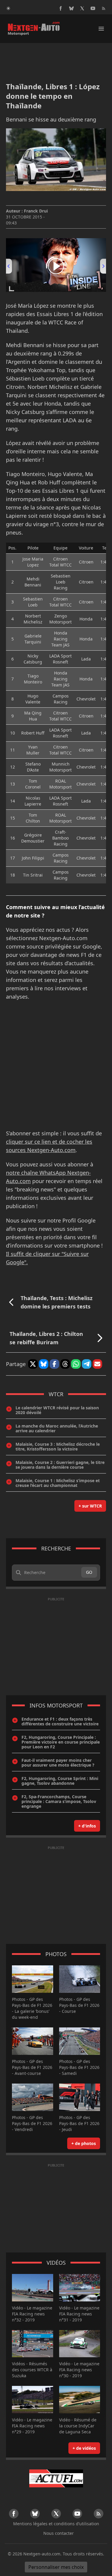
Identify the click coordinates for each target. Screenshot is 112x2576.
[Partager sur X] (33, 1364)
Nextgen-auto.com (42, 2554)
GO (89, 1572)
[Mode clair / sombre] (8, 8)
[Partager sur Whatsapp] (76, 1364)
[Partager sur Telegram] (87, 1364)
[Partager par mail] (97, 1364)
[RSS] (104, 8)
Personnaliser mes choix (56, 2567)
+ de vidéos (84, 2448)
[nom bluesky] (71, 8)
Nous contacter (59, 2533)
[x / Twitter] (82, 8)
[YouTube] (93, 8)
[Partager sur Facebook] (54, 1364)
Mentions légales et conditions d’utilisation (56, 2524)
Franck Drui (36, 211)
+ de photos (84, 2143)
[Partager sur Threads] (65, 1364)
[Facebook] (61, 8)
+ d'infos (87, 1826)
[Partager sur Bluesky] (44, 1364)
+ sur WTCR (90, 1506)
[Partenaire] (56, 2478)
